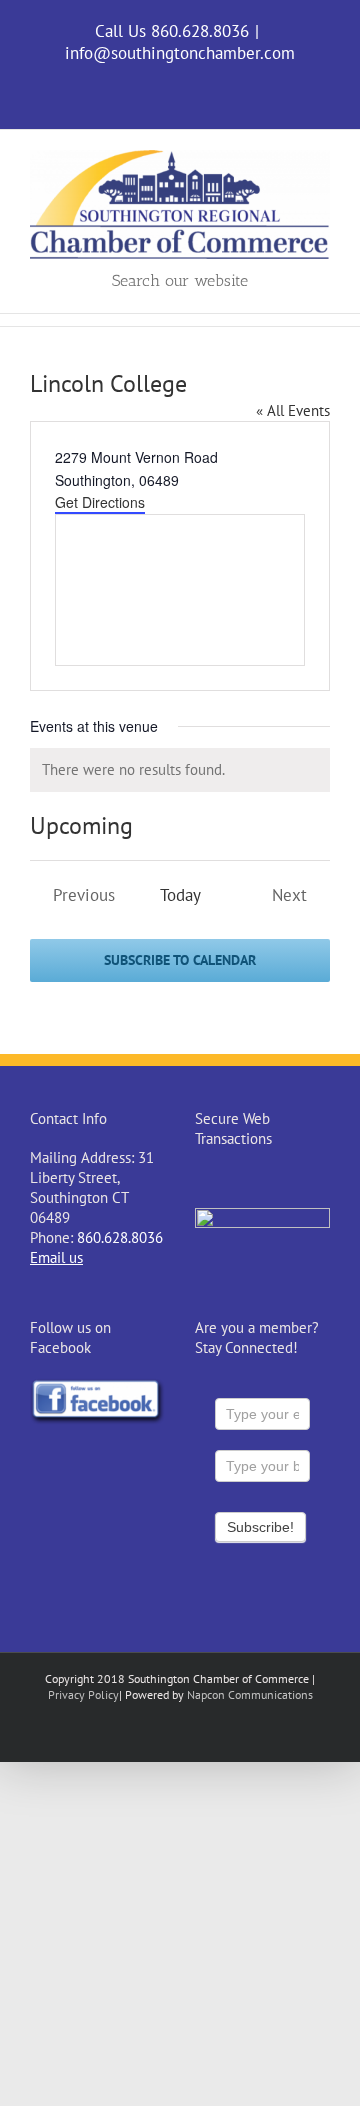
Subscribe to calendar (180, 960)
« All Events (293, 410)
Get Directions (100, 502)
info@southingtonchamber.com (180, 53)
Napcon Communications (250, 1694)
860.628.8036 (120, 1237)
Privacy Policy (83, 1694)
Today (180, 895)
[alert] (180, 770)
